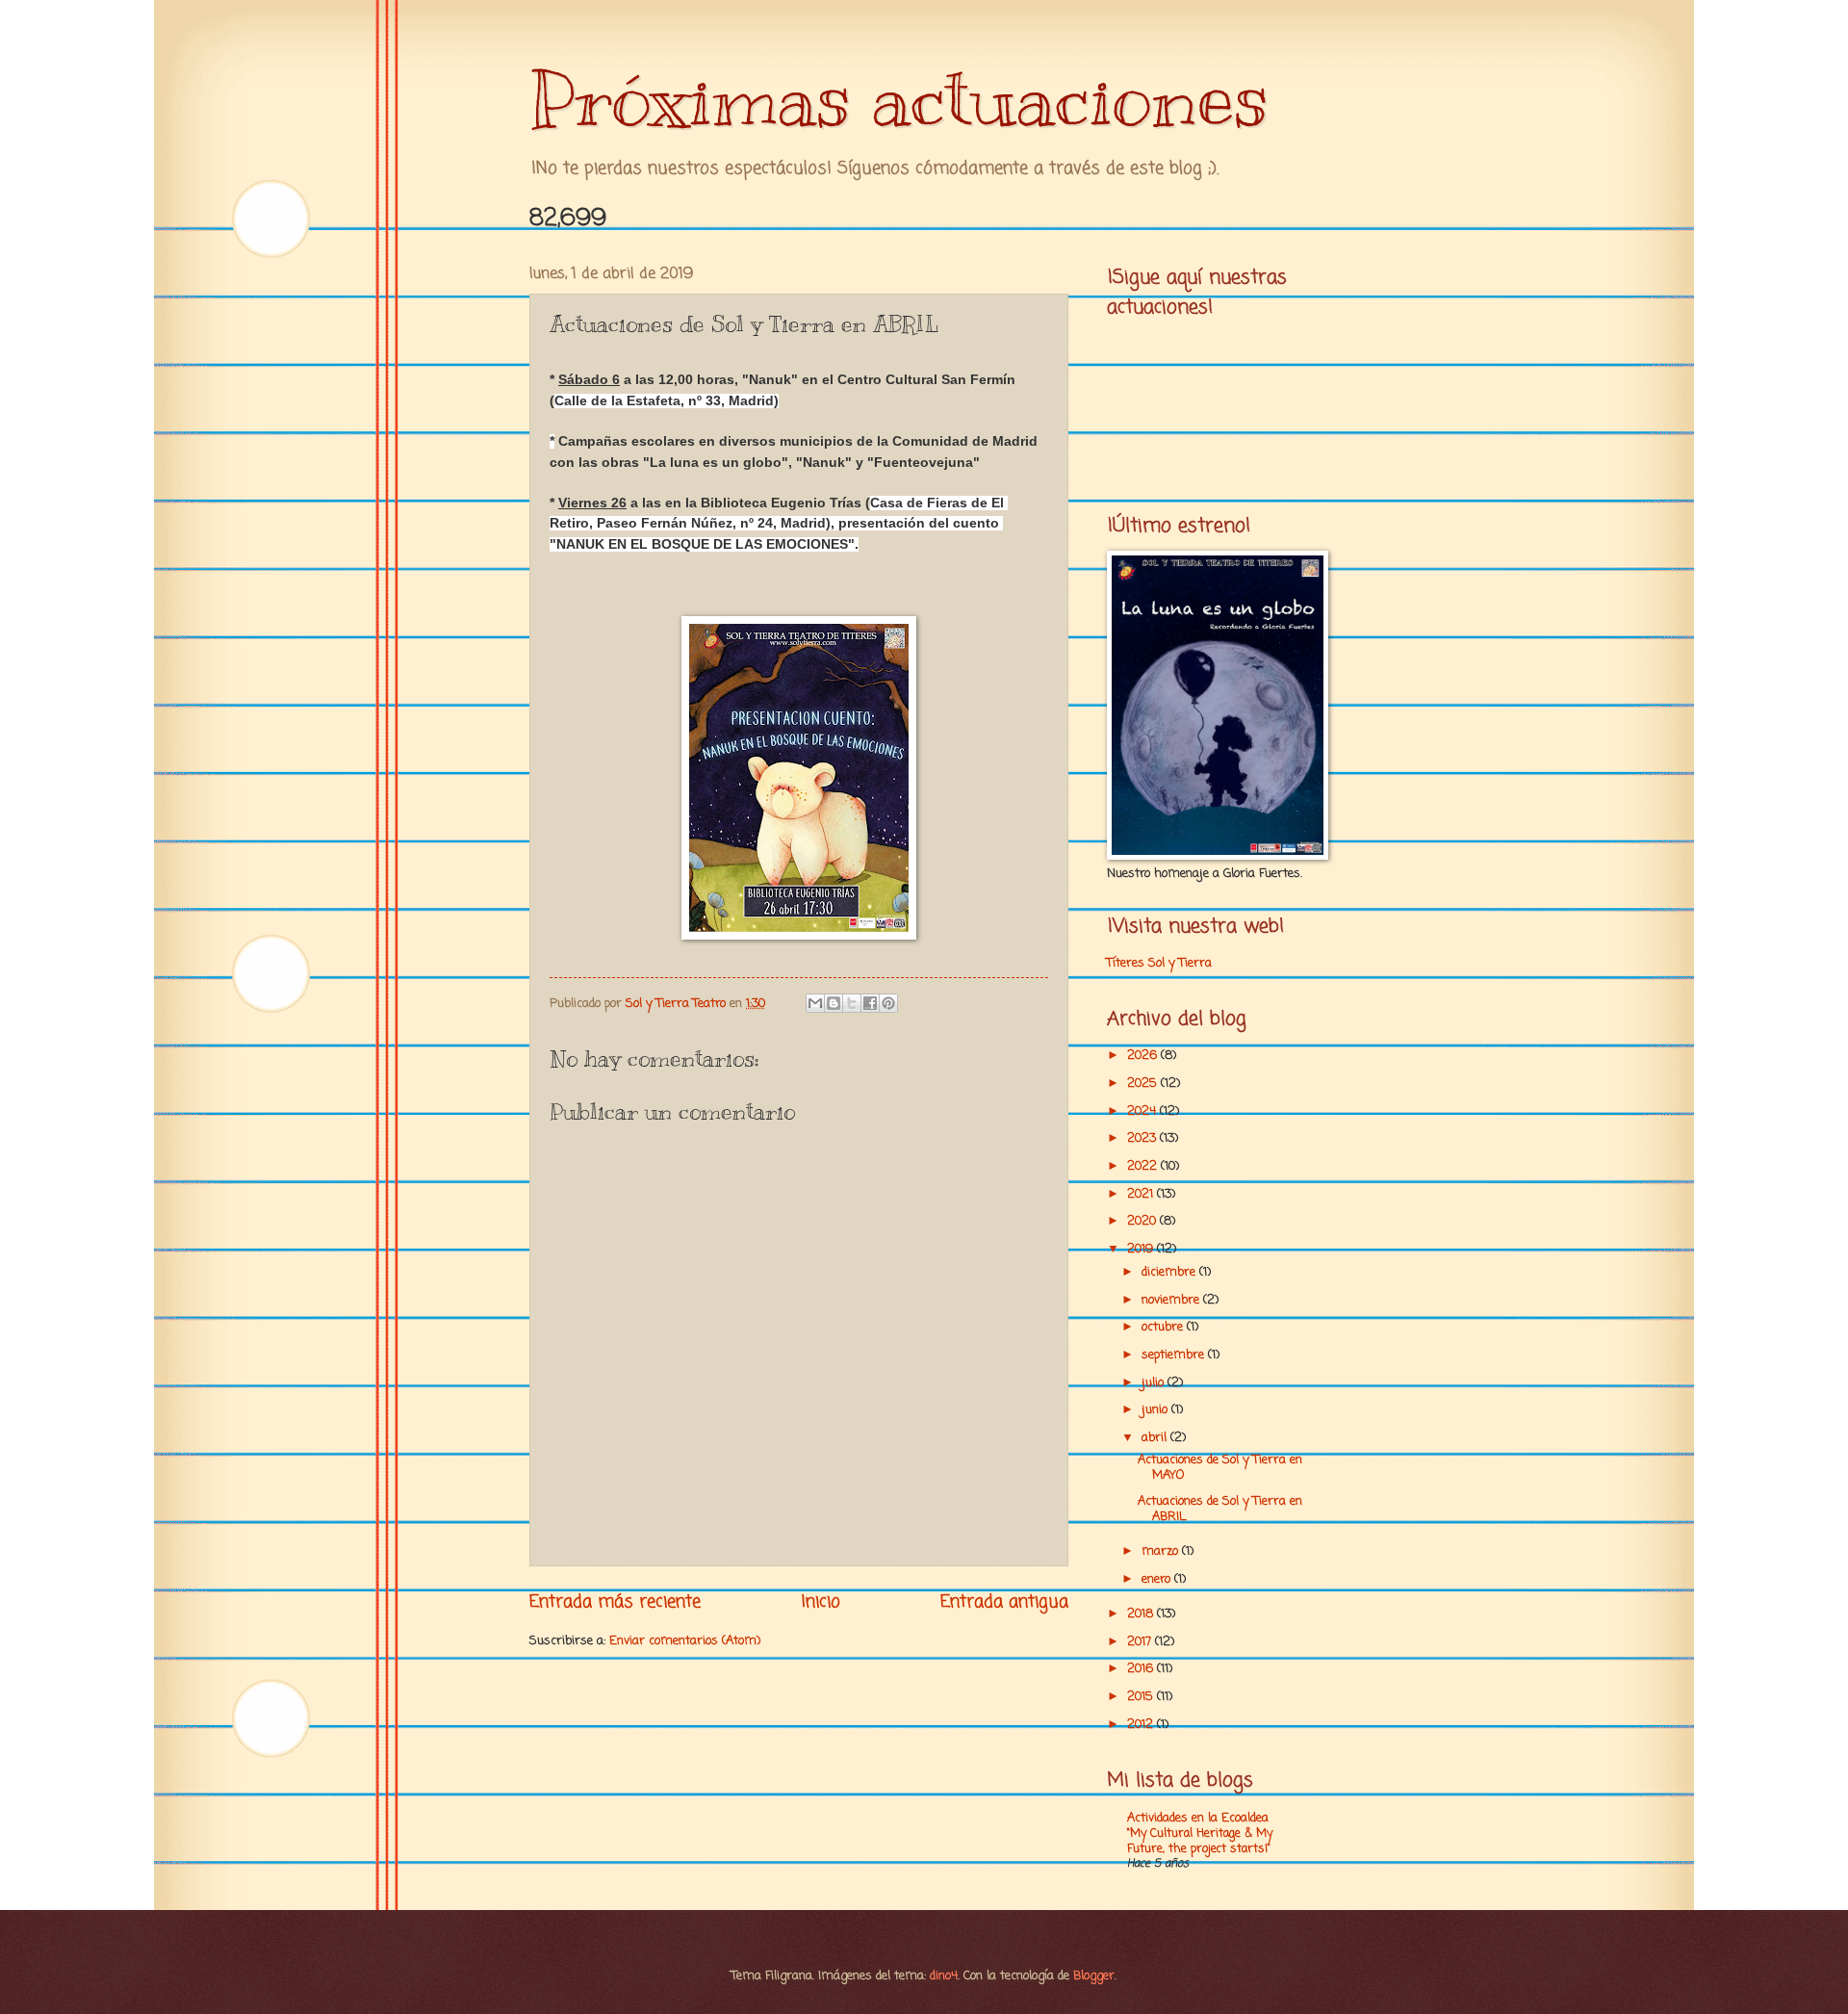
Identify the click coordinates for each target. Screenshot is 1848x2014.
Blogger (1094, 1976)
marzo (1162, 1551)
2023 (1143, 1138)
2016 (1142, 1669)
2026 (1144, 1056)
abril (1156, 1438)
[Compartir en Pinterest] (888, 1003)
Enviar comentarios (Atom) (685, 1641)
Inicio (821, 1602)
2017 (1141, 1642)
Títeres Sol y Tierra (1159, 963)
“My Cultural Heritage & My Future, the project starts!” (1200, 1841)
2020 (1143, 1221)
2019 (1142, 1249)
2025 (1144, 1084)
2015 (1142, 1697)
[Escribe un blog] (834, 1003)
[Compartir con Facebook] (870, 1003)
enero (1158, 1579)
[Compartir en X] (852, 1003)
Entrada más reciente (615, 1602)
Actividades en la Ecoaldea (1198, 1818)
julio (1155, 1383)
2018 (1142, 1614)
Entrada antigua (1004, 1602)
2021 (1142, 1194)
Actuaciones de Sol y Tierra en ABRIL (1220, 1509)
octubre (1164, 1327)
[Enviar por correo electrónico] (815, 1003)
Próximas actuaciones (899, 99)
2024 (1143, 1111)
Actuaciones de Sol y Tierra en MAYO (1220, 1467)
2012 (1142, 1725)
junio (1156, 1410)
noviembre (1172, 1300)
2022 (1144, 1166)
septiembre (1175, 1355)
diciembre (1170, 1272)
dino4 (944, 1976)
